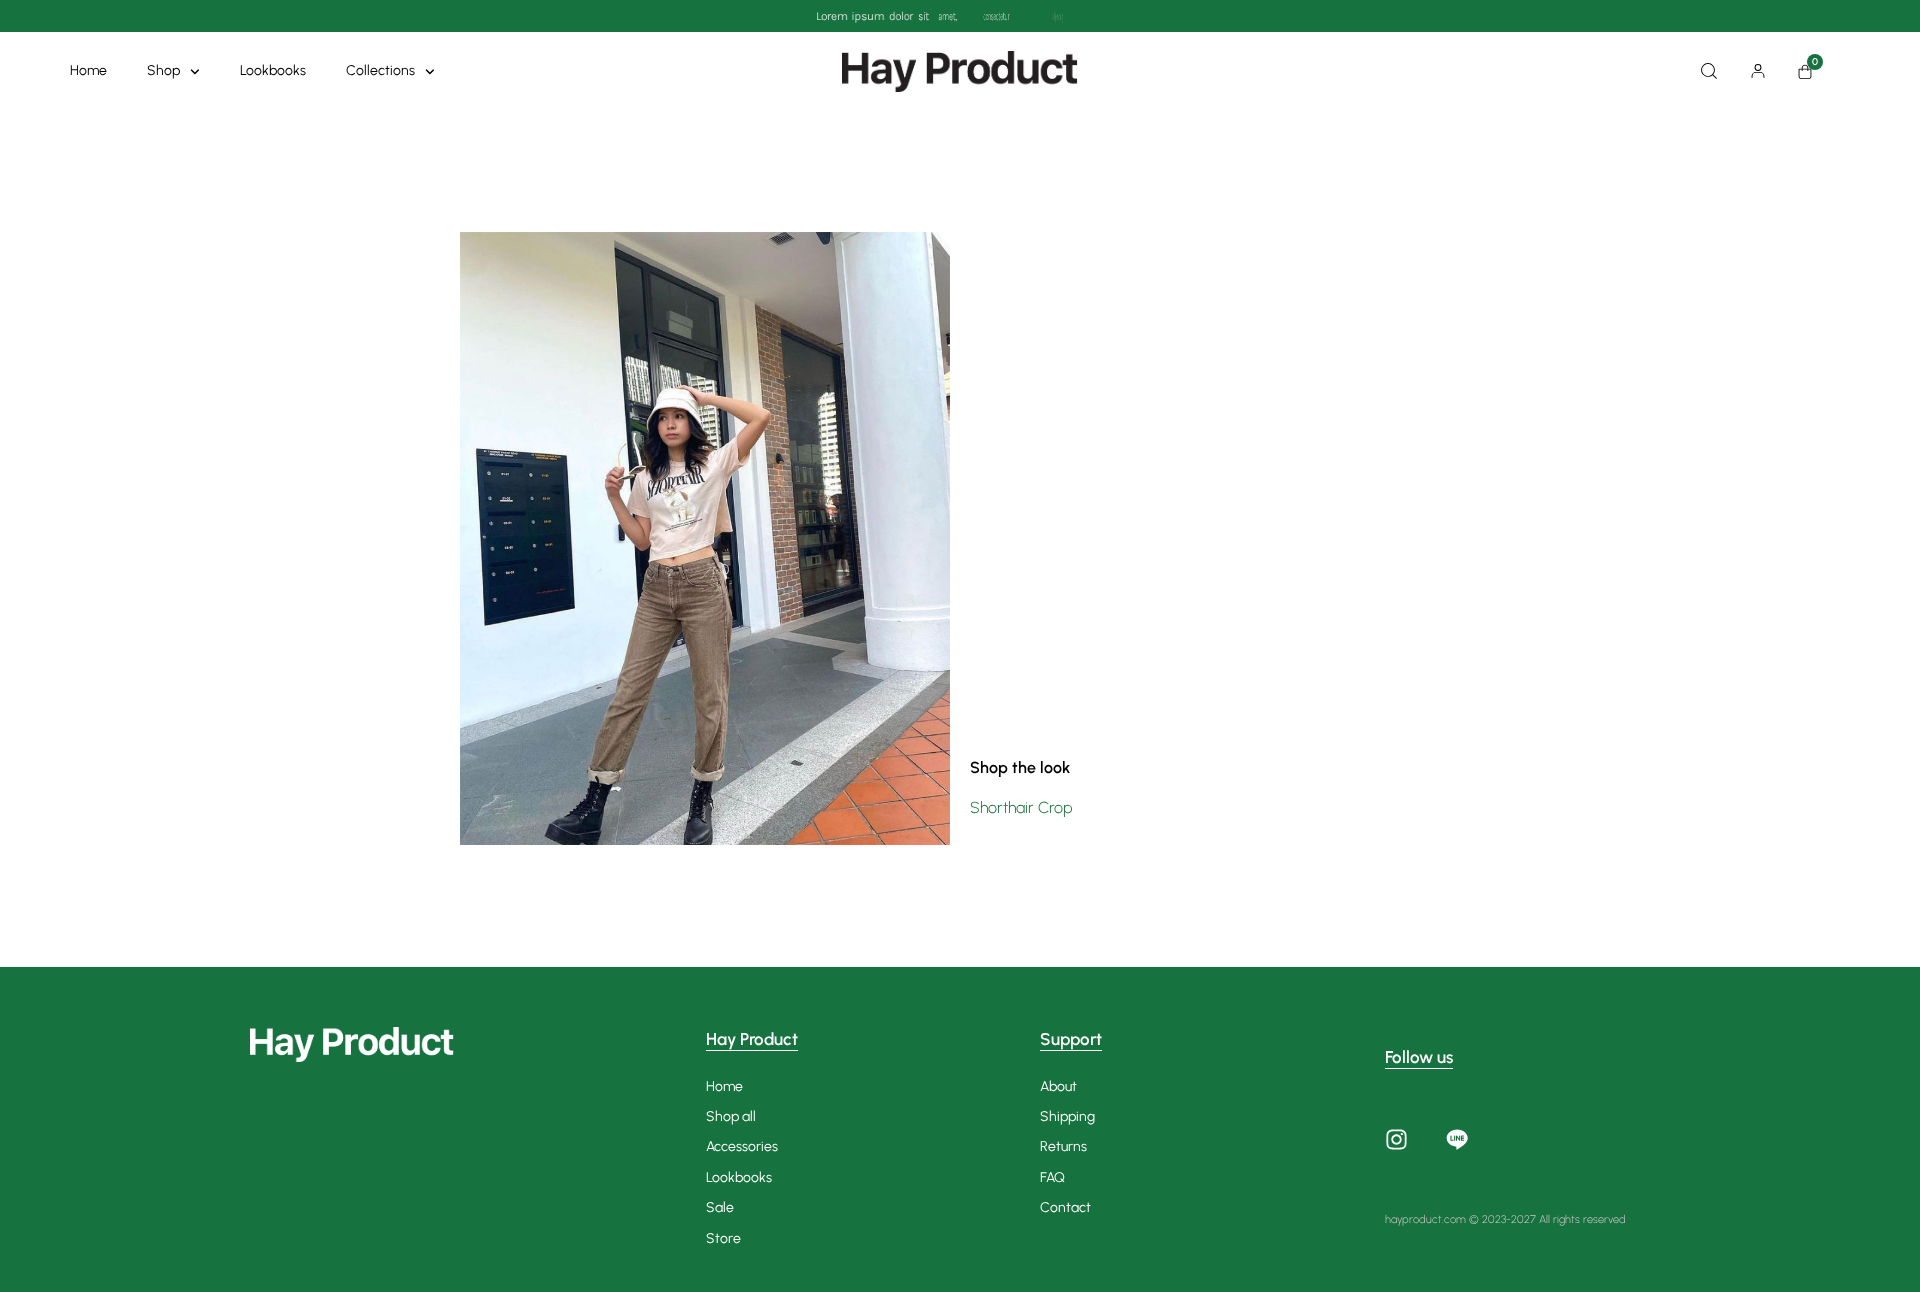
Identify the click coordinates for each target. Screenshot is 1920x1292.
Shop (163, 70)
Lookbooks (273, 70)
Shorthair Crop (1021, 807)
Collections (380, 70)
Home (88, 70)
